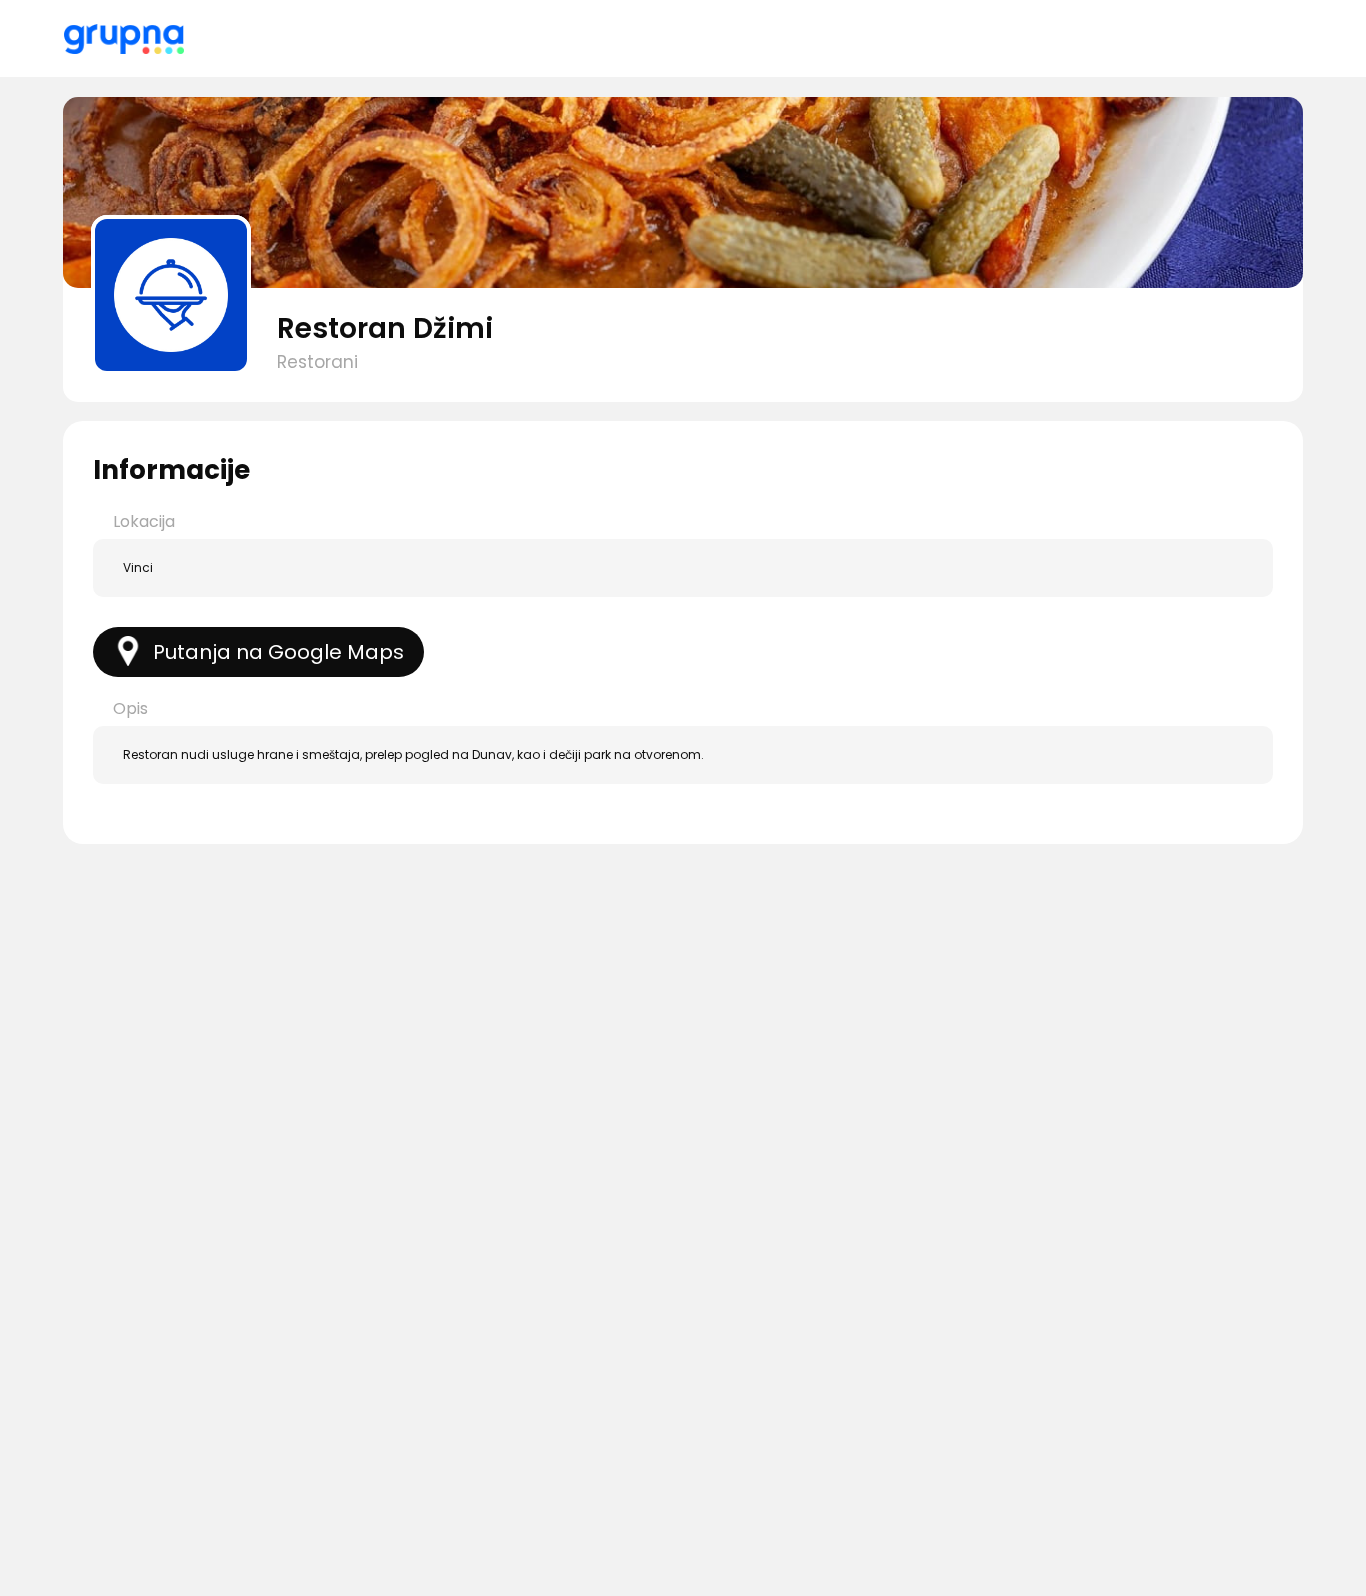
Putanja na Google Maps (278, 652)
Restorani (317, 362)
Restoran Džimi (385, 328)
